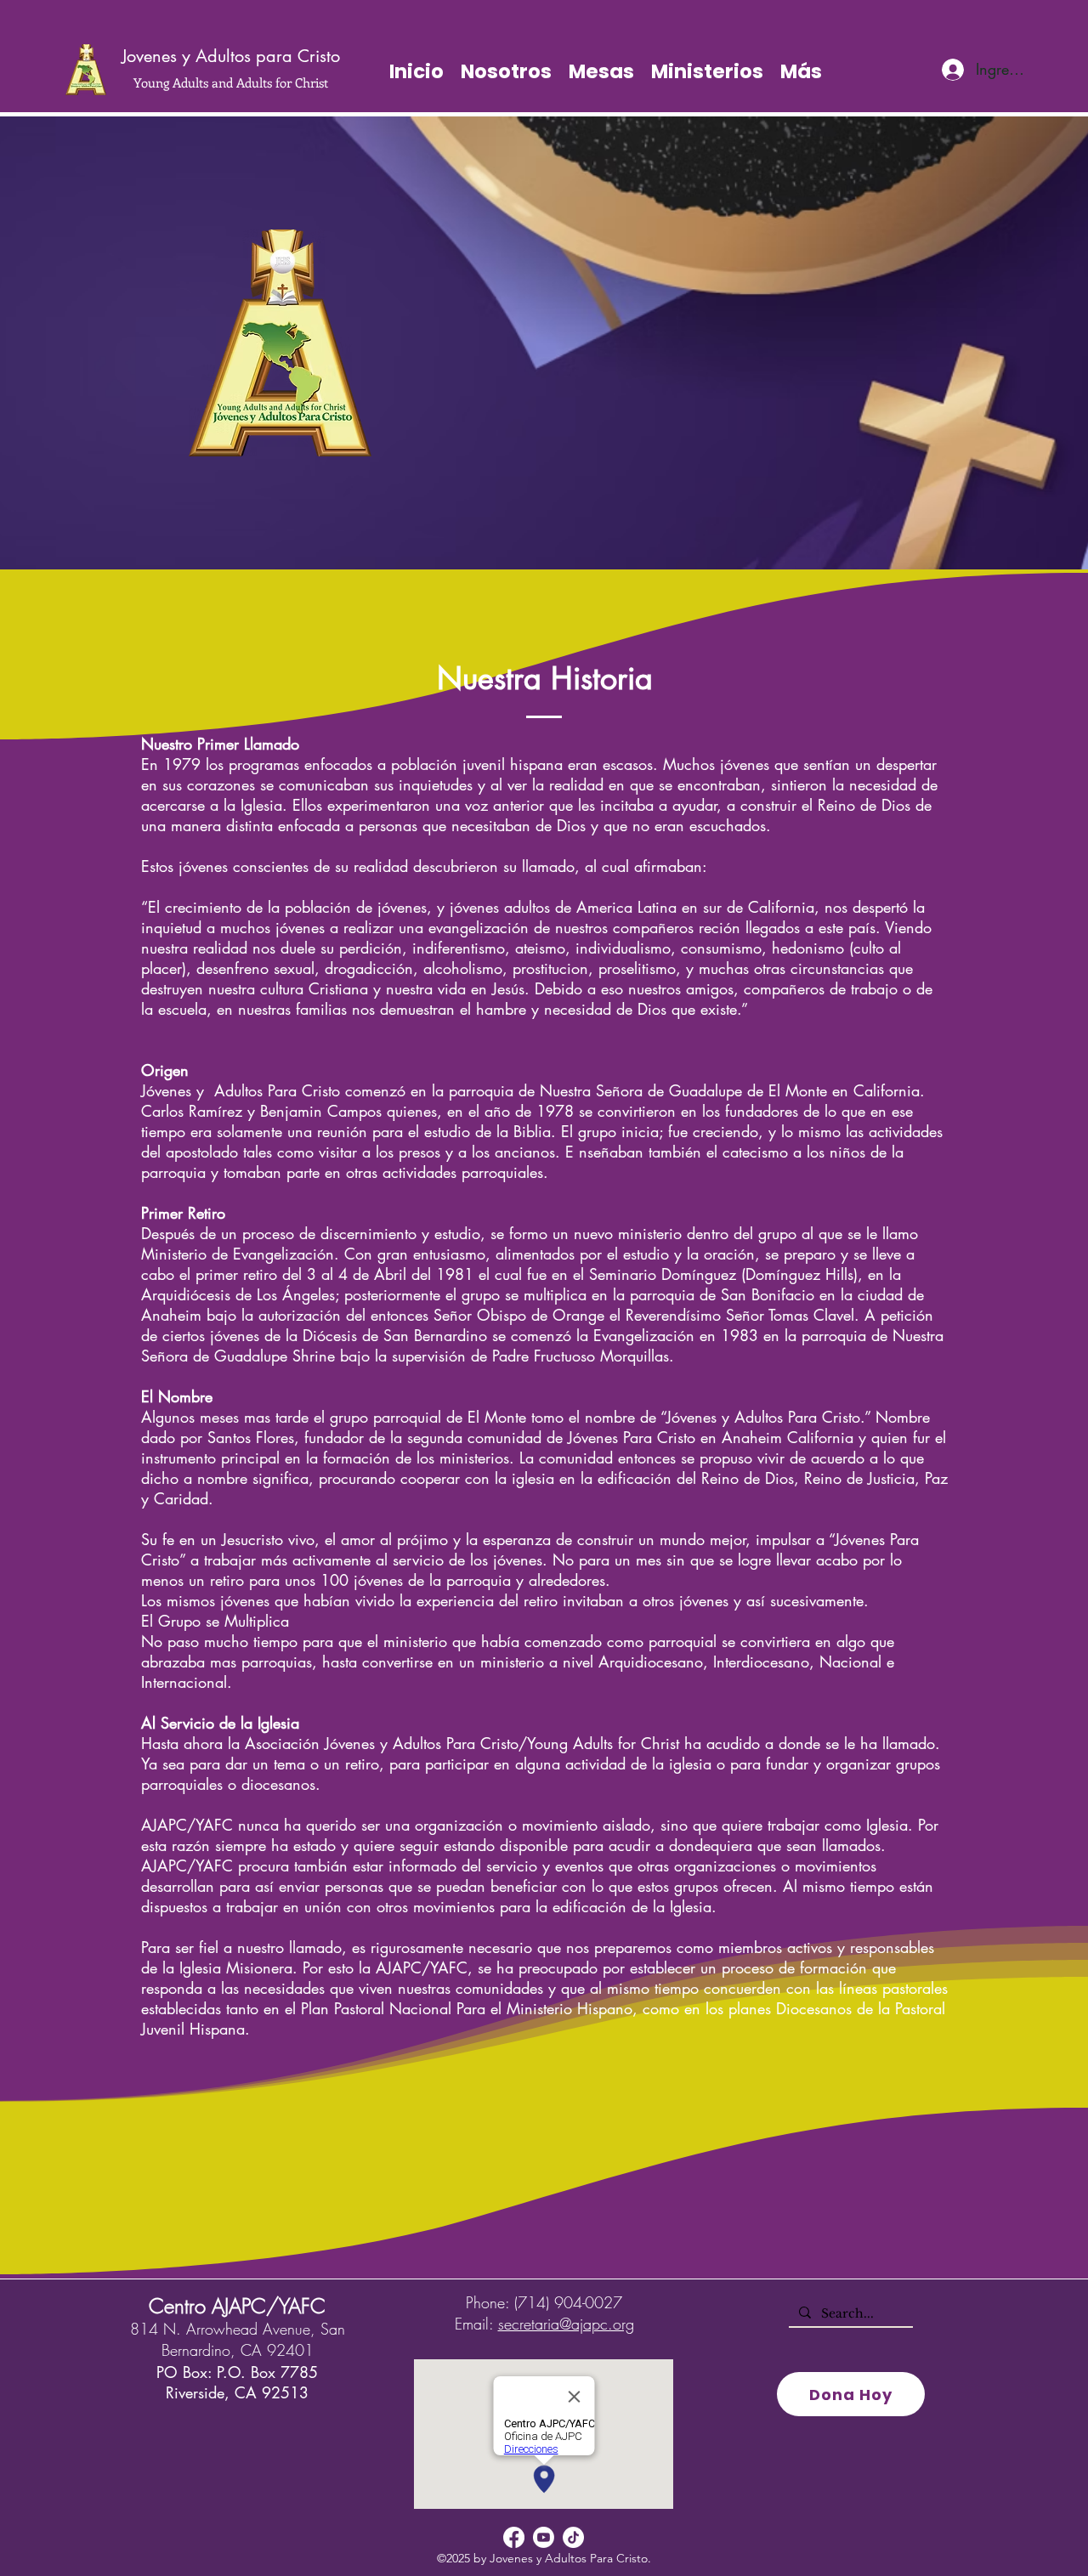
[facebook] (514, 2537)
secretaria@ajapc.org (566, 2324)
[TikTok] (573, 2537)
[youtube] (544, 2537)
